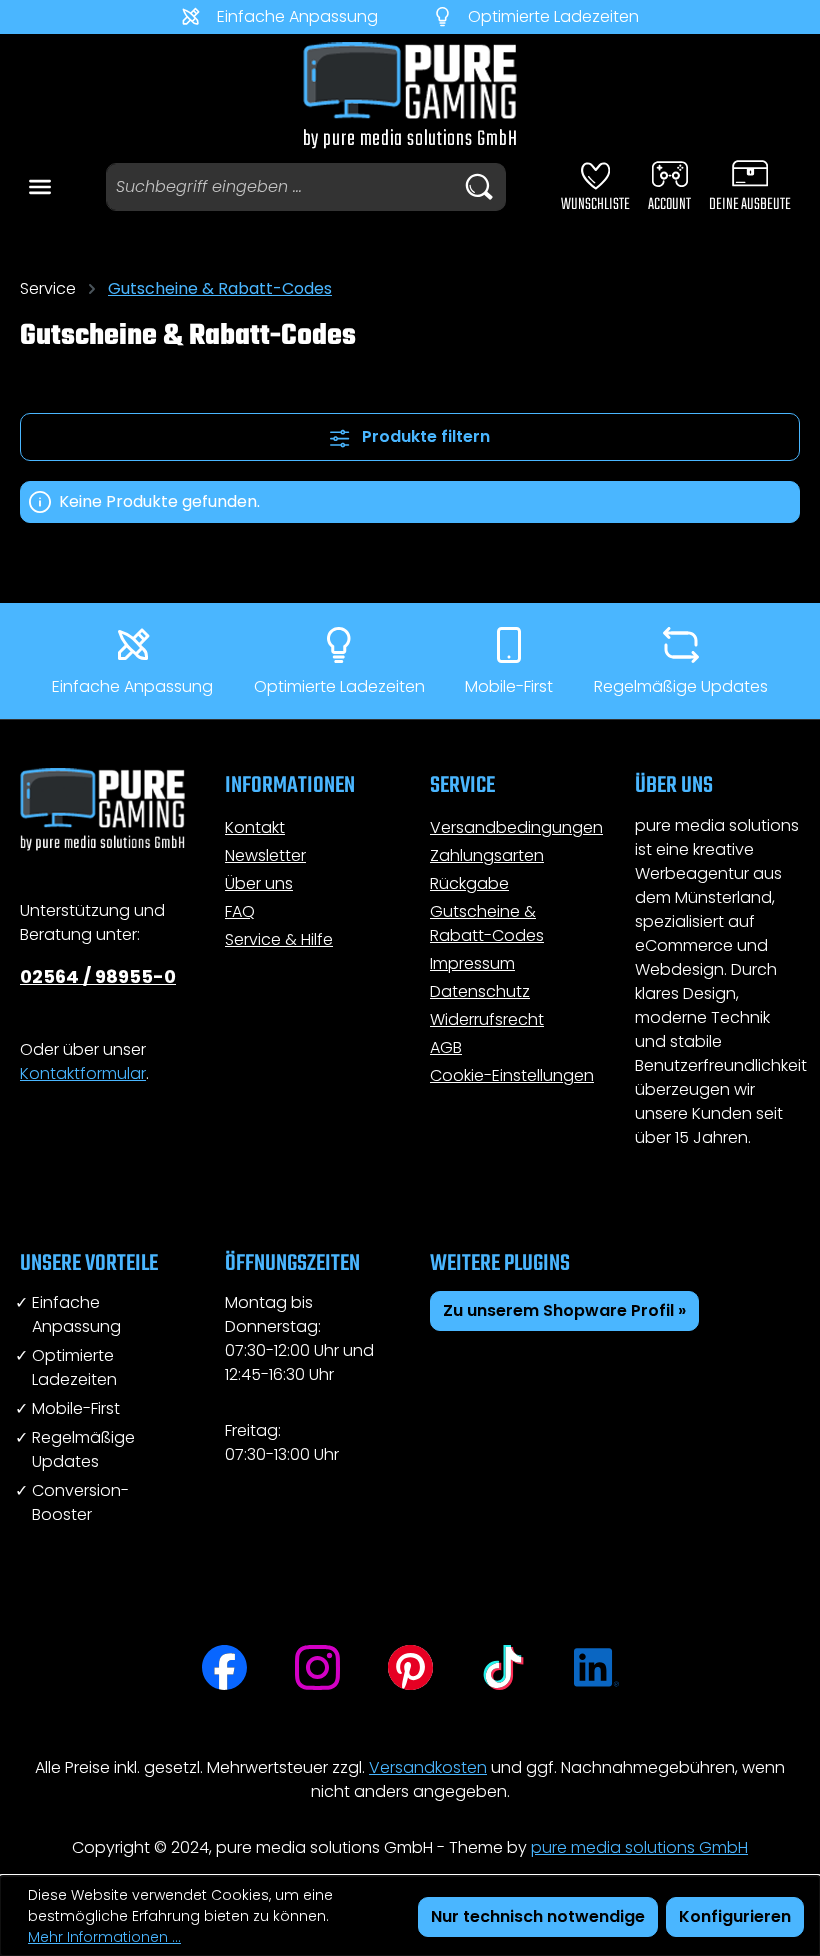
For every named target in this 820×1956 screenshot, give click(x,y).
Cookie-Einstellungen (512, 1075)
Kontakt (255, 827)
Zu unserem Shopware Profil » (564, 1310)
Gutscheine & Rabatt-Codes (487, 923)
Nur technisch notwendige (538, 1916)
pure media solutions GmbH (639, 1847)
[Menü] (40, 183)
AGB (446, 1047)
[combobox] (279, 186)
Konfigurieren (735, 1916)
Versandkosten (428, 1767)
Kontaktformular (83, 1073)
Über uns (259, 883)
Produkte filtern (424, 436)
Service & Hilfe (279, 939)
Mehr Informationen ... (104, 1937)
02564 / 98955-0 (98, 976)
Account (669, 205)
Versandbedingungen (516, 827)
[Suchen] (479, 186)
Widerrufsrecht (487, 1019)
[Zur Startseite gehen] (410, 95)
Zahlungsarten (487, 855)
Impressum (472, 963)
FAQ (240, 911)
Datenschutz (480, 991)
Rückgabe (469, 883)
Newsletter (265, 855)
